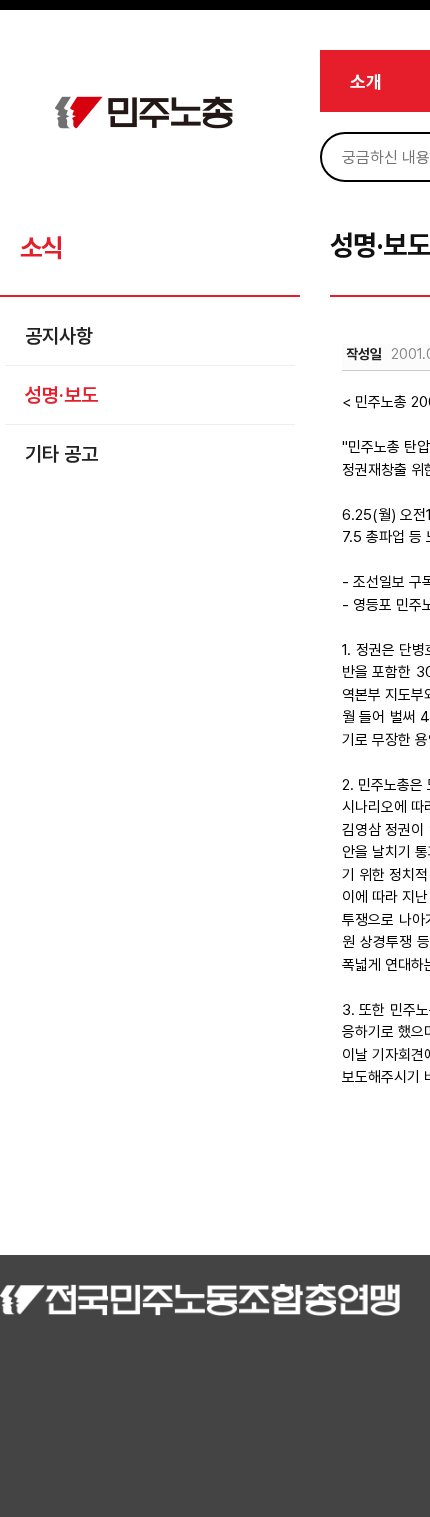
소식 (40, 247)
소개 (366, 81)
